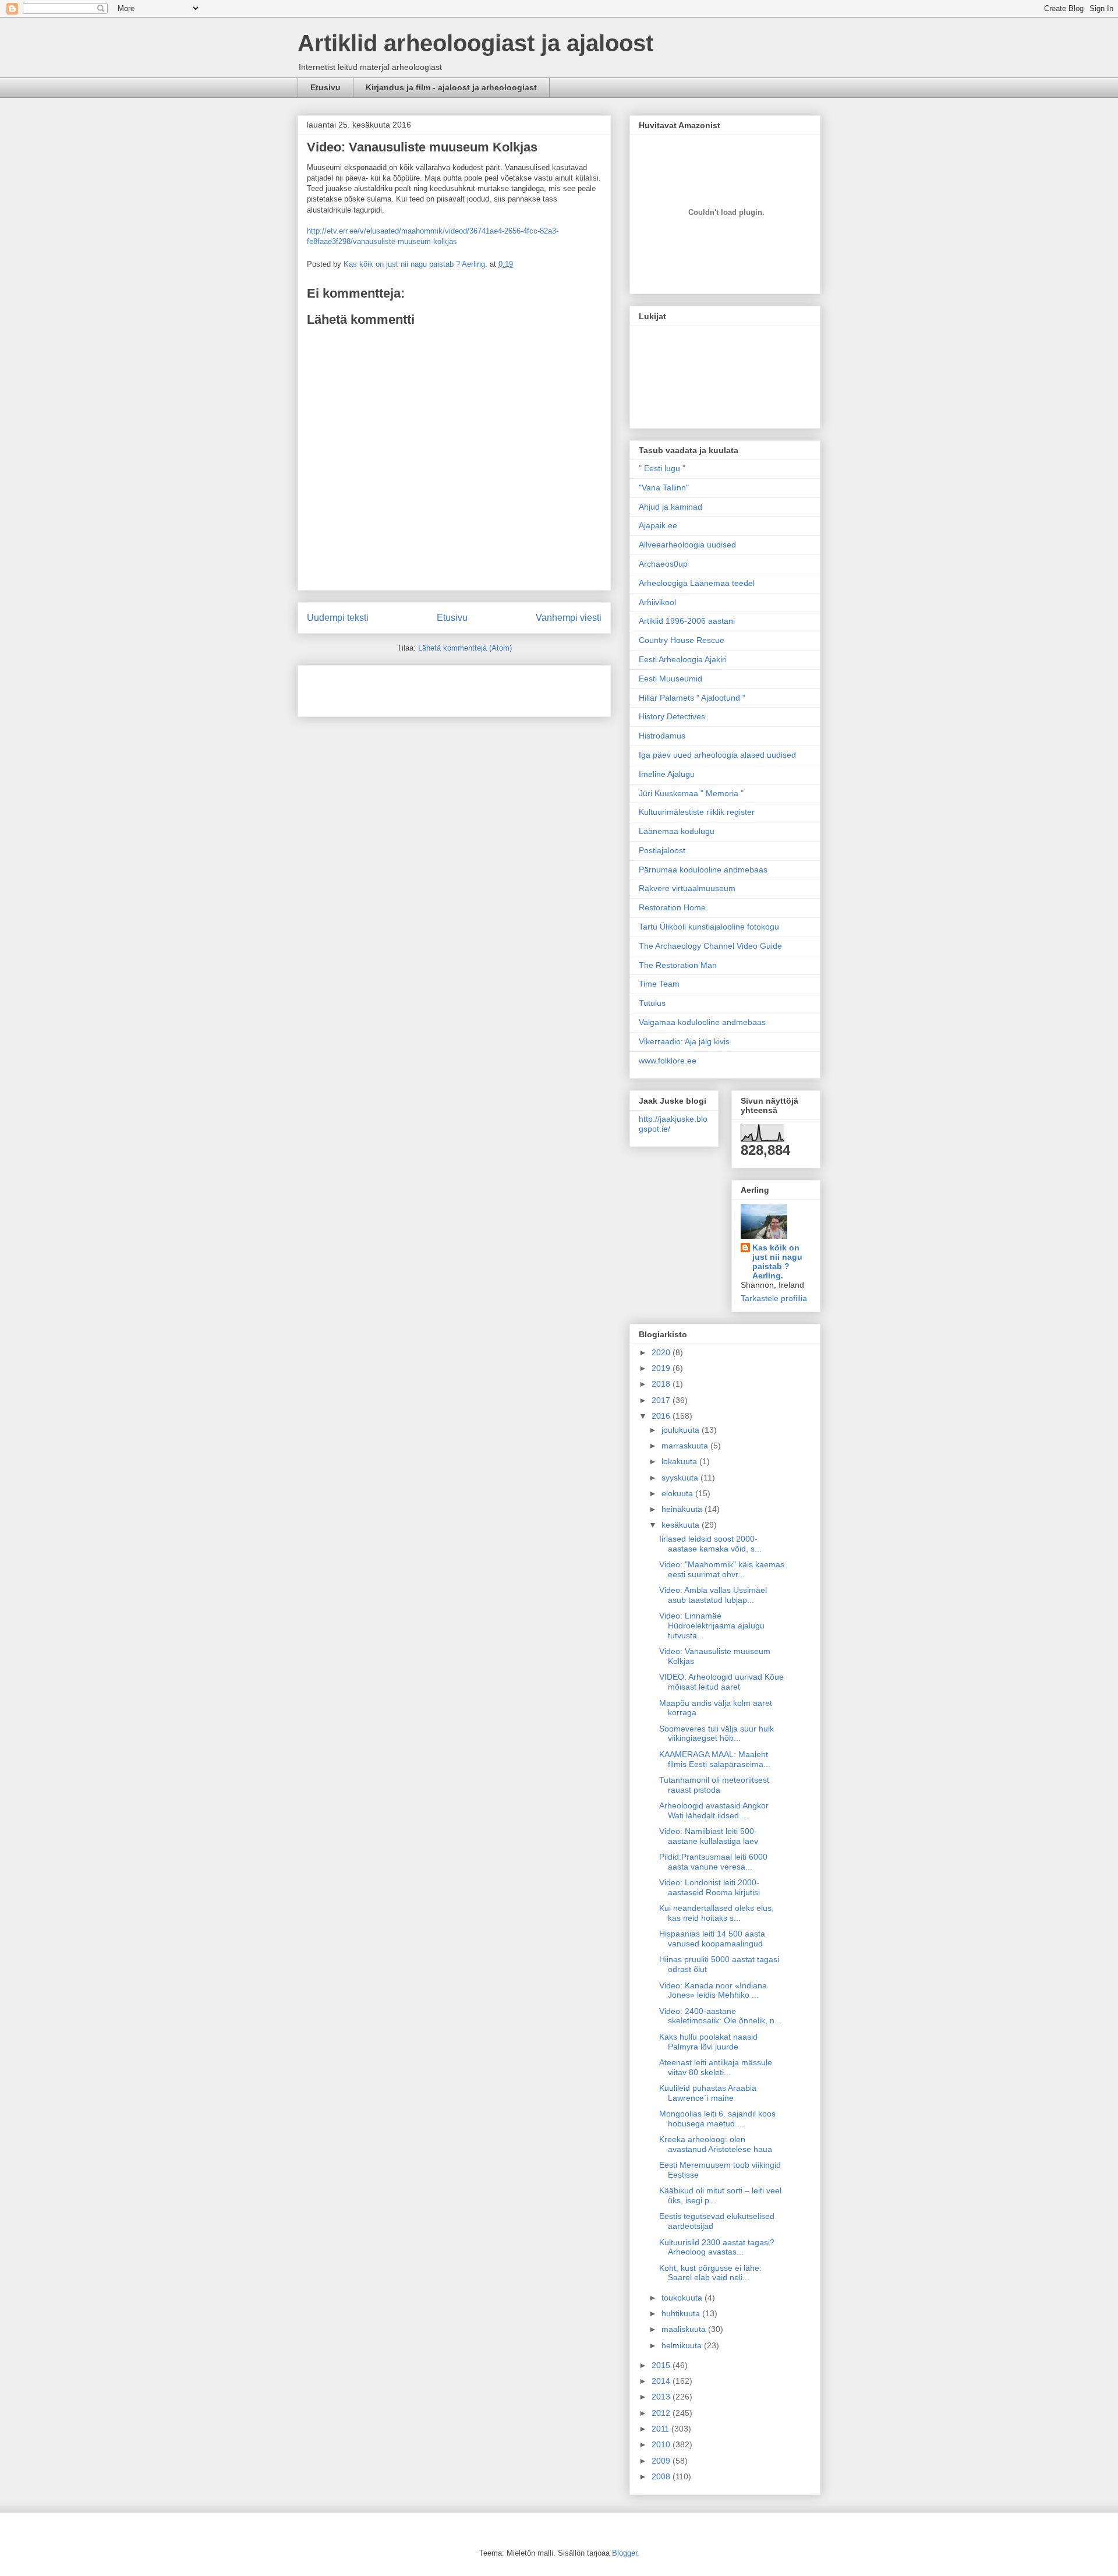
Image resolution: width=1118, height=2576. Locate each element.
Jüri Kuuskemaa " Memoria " (691, 793)
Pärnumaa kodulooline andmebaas (703, 870)
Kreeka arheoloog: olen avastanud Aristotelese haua (716, 2144)
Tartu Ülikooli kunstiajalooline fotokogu (709, 927)
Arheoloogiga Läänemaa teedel (697, 583)
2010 (662, 2444)
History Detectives (672, 716)
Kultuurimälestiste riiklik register (697, 812)
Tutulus (652, 1003)
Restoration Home (672, 907)
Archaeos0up (663, 564)
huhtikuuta (682, 2313)
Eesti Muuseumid (671, 679)
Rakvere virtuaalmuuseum (687, 888)
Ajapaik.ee (658, 525)
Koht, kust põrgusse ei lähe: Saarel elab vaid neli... (710, 2273)
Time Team (659, 984)
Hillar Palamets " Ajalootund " (692, 698)
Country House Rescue (682, 640)
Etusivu (326, 87)
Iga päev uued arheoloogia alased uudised (717, 755)
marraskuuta (686, 1446)
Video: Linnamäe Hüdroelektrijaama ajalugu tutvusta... (712, 1626)
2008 (662, 2476)
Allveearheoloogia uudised (687, 545)
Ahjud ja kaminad (671, 507)
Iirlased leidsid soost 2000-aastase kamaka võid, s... (710, 1544)
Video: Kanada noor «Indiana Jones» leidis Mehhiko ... (713, 1990)
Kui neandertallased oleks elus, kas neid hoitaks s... (717, 1913)
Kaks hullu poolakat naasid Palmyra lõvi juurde (708, 2042)
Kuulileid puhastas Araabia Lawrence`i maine (708, 2093)
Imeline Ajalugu (667, 774)
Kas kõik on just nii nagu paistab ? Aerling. (417, 264)
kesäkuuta (682, 1525)
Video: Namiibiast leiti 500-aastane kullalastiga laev (709, 1836)
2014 (662, 2381)
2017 (662, 1400)
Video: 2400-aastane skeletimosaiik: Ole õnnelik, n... (720, 2016)
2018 (662, 1384)
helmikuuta (683, 2345)
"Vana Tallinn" (664, 487)
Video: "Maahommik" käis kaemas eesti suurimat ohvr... (722, 1569)
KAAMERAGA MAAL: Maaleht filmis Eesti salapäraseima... (715, 1759)
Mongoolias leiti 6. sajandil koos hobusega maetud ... (717, 2119)
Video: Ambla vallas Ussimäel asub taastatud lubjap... (713, 1595)
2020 (662, 1352)
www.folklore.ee (668, 1061)
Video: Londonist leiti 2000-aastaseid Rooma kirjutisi (710, 1887)
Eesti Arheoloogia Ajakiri (683, 659)
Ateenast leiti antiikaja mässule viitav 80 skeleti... (716, 2067)
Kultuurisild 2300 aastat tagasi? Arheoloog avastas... (717, 2247)
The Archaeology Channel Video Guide (710, 946)
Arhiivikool (657, 602)
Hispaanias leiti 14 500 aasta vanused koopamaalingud (712, 1939)
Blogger (625, 2553)
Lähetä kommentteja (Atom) (465, 648)
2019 (662, 1368)
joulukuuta (682, 1430)
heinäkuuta (683, 1509)
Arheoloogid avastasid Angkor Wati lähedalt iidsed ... (714, 1810)
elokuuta (678, 1493)
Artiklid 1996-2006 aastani (687, 621)
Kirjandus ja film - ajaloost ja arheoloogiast (451, 87)
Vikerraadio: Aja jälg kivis (684, 1041)
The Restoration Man (678, 965)
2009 (662, 2461)
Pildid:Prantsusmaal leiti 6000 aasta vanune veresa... (713, 1862)
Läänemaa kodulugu (677, 831)
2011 (661, 2429)
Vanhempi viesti (569, 618)
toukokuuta (683, 2298)
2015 (662, 2365)
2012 (662, 2413)
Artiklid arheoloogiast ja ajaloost (475, 43)
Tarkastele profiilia (774, 1298)
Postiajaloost (662, 850)
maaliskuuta (685, 2329)
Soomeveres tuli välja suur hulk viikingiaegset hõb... (717, 1734)
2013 (662, 2397)
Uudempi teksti (338, 618)
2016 (662, 1416)
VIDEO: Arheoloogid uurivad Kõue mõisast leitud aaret (721, 1682)
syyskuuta (681, 1478)
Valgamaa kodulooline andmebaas (702, 1022)
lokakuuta (680, 1461)
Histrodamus (662, 736)
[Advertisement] (375, 687)
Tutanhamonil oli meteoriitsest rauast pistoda (714, 1785)
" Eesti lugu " (662, 468)
